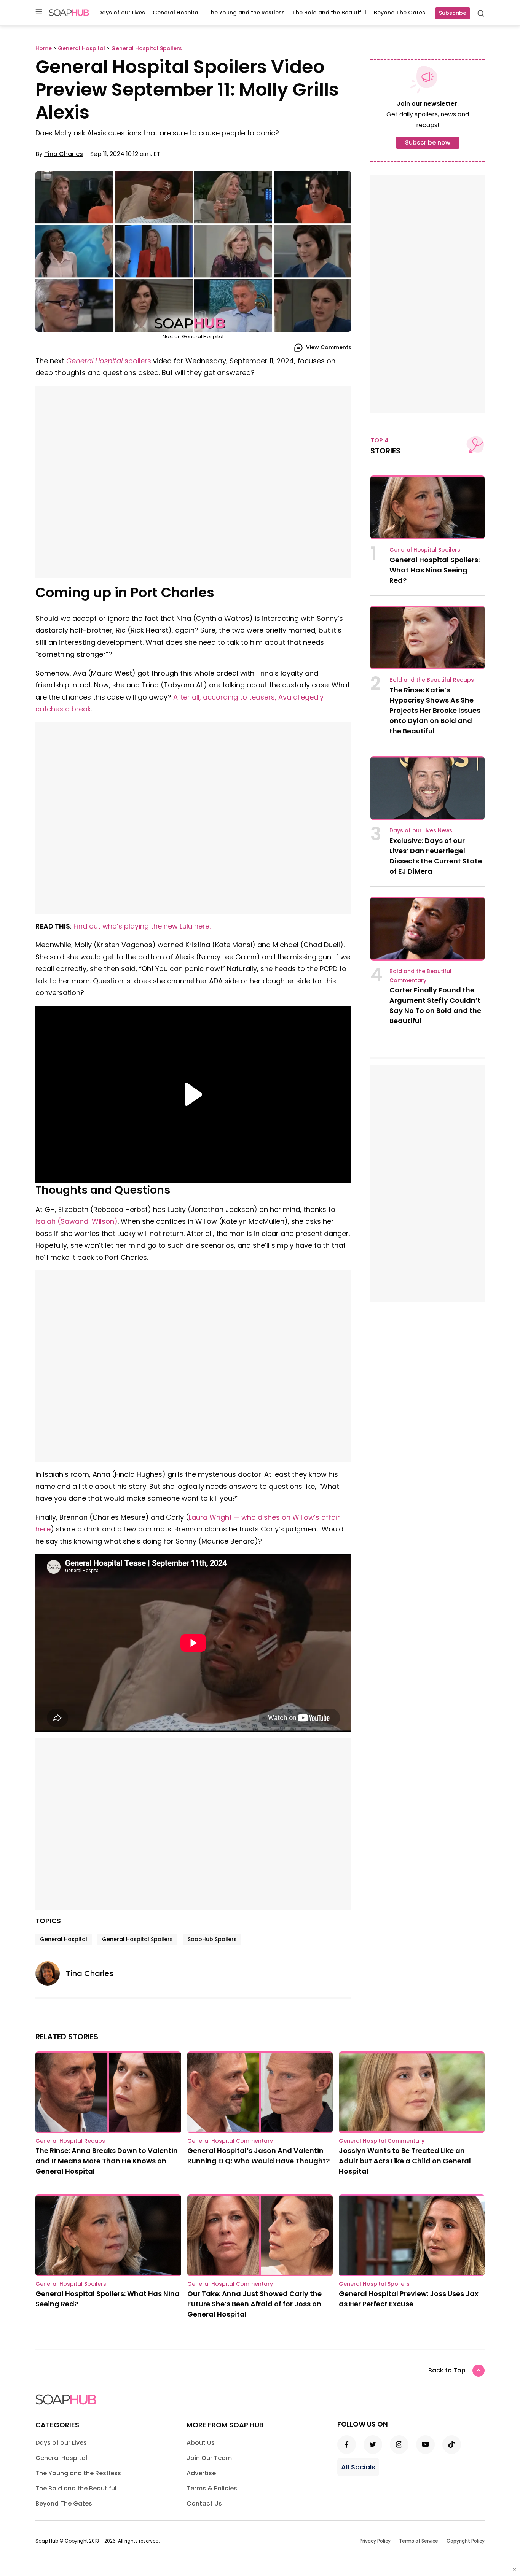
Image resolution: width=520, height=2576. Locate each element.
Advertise (201, 2473)
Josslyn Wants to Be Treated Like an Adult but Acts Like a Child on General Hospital (405, 2161)
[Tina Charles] (51, 1973)
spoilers (109, 361)
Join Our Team (209, 2458)
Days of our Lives (122, 13)
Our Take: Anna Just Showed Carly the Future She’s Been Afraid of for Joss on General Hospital (254, 2304)
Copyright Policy (466, 2541)
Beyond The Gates (400, 13)
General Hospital (176, 13)
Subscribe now (428, 142)
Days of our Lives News (421, 830)
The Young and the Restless (246, 13)
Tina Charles (64, 154)
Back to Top (447, 2370)
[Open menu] (39, 12)
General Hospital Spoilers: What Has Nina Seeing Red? (435, 570)
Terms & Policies (212, 2488)
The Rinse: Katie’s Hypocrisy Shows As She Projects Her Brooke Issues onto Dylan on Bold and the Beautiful (435, 710)
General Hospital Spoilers (137, 1939)
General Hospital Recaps (70, 2141)
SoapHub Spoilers (212, 1939)
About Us (201, 2443)
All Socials (358, 2467)
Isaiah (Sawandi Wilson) (77, 1221)
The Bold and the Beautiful (329, 13)
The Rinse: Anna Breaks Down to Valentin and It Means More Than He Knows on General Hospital (107, 2161)
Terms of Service (419, 2541)
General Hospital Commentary (230, 2141)
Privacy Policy (375, 2541)
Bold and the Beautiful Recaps (432, 680)
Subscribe (453, 13)
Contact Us (204, 2504)
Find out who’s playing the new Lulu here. (142, 926)
